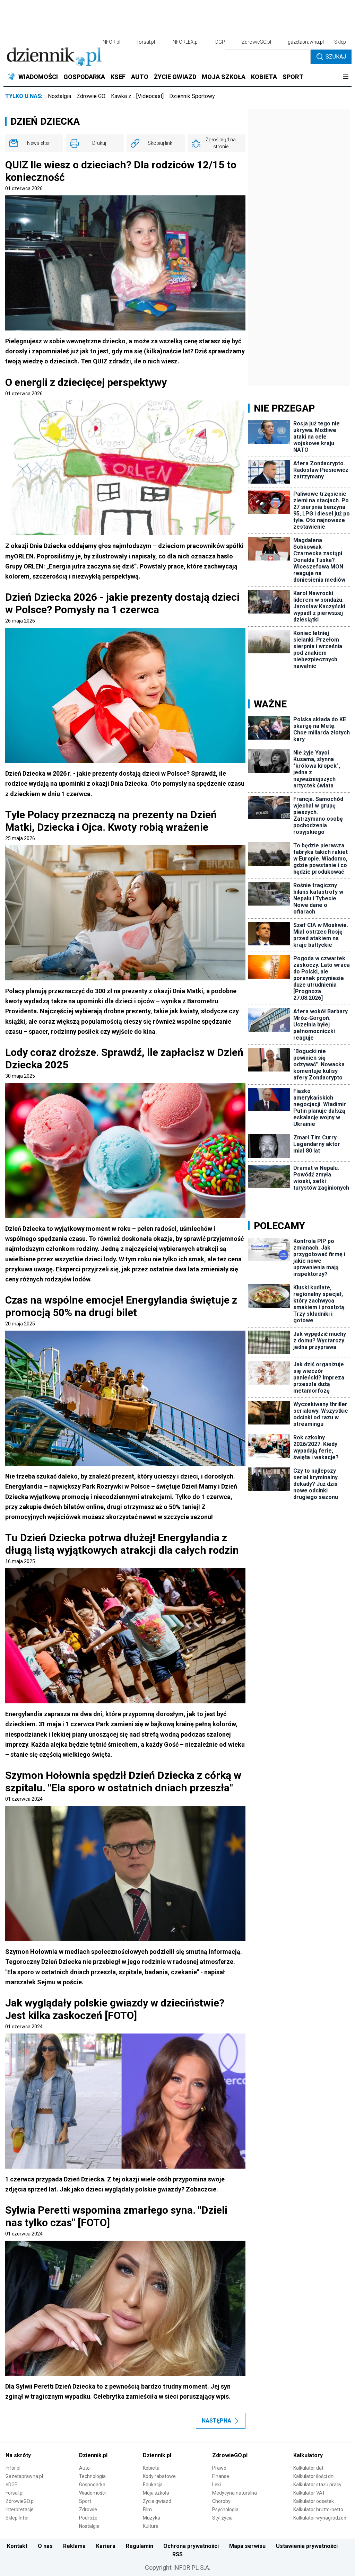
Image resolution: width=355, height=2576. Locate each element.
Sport (85, 2501)
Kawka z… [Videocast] (137, 96)
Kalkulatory (308, 2455)
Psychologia (225, 2509)
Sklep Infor (17, 2518)
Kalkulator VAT (309, 2493)
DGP (220, 42)
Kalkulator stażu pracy (317, 2485)
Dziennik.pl (93, 2455)
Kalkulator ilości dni (314, 2476)
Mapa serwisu (247, 2546)
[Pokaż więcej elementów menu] (345, 77)
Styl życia (222, 2518)
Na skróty (18, 2455)
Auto (84, 2468)
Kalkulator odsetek (314, 2501)
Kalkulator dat (308, 2468)
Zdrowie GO (91, 96)
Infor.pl (13, 2468)
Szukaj (336, 57)
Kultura (151, 2526)
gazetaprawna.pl (306, 42)
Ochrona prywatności (191, 2546)
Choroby (221, 2501)
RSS (177, 2554)
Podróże (88, 2518)
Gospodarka (92, 2485)
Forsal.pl (15, 2493)
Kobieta (151, 2468)
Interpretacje (20, 2509)
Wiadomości (92, 2493)
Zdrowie (88, 2509)
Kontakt (17, 2546)
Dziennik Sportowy (192, 96)
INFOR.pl (111, 42)
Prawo (219, 2468)
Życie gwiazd (157, 2501)
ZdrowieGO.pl (256, 42)
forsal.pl (146, 42)
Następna (217, 2421)
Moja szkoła (156, 2493)
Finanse (221, 2476)
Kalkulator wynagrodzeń (320, 2518)
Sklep (340, 42)
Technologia (92, 2476)
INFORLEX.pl (185, 42)
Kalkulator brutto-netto (318, 2509)
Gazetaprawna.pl (24, 2476)
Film (147, 2509)
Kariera (106, 2546)
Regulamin (140, 2546)
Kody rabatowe (159, 2476)
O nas (45, 2546)
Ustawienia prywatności (307, 2546)
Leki (217, 2485)
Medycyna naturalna (235, 2493)
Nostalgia (59, 96)
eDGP (12, 2485)
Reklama (74, 2546)
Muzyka (151, 2518)
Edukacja (153, 2485)
